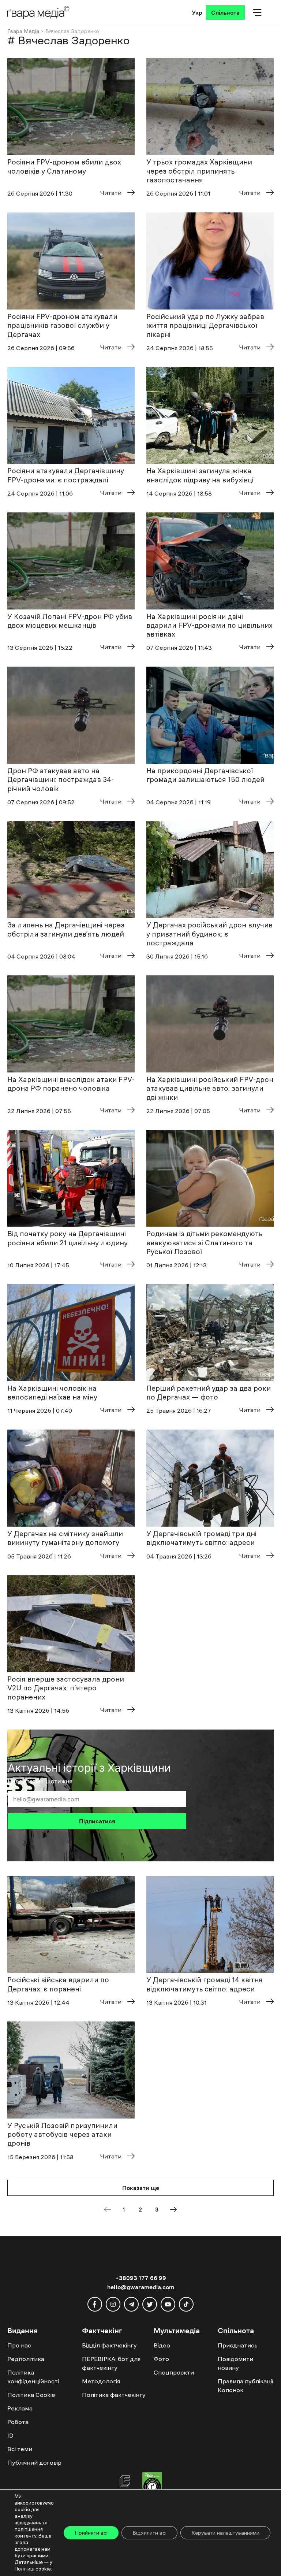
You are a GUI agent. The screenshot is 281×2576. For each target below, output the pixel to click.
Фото (161, 2359)
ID (10, 2435)
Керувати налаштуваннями (225, 2533)
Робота (18, 2422)
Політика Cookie (31, 2395)
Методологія (101, 2381)
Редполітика (26, 2359)
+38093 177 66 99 (141, 2278)
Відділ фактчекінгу (109, 2345)
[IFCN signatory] (152, 2485)
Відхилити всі (149, 2533)
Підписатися (97, 1821)
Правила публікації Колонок (245, 2386)
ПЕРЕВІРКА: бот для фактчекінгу (111, 2363)
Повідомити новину (235, 2363)
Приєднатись (238, 2345)
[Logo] (38, 12)
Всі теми (20, 2449)
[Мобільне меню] (257, 12)
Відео (162, 2345)
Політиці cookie (33, 2569)
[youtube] (168, 2304)
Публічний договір (34, 2462)
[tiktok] (186, 2304)
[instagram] (113, 2304)
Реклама (20, 2408)
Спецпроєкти (174, 2372)
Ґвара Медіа (23, 31)
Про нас (19, 2345)
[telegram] (131, 2304)
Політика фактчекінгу (114, 2395)
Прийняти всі (91, 2533)
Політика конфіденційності (33, 2377)
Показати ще (141, 2188)
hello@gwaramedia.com (141, 2287)
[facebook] (95, 2304)
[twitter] (150, 2304)
